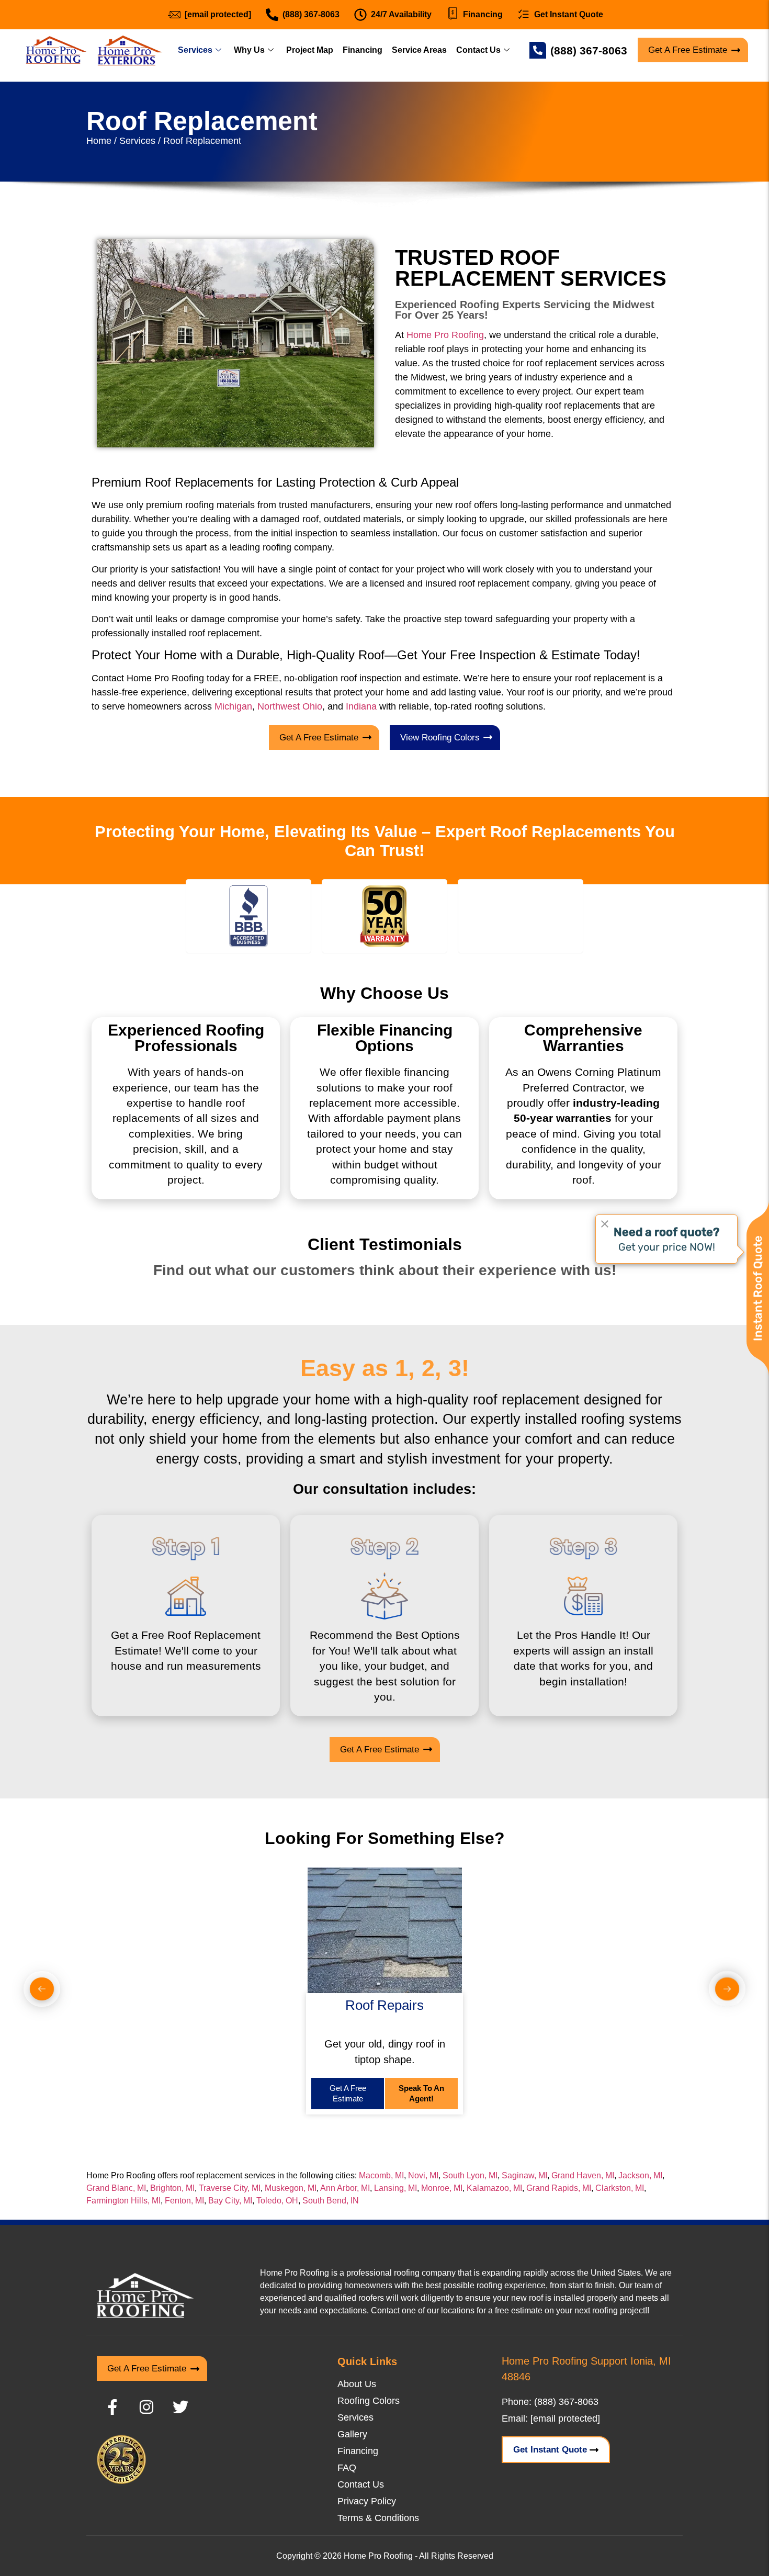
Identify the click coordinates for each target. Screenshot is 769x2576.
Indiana (361, 706)
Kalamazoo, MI (494, 2188)
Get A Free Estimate (348, 2093)
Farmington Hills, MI (123, 2201)
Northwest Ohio (290, 706)
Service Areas (419, 50)
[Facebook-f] (112, 2407)
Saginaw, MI (524, 2175)
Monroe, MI (442, 2188)
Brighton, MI (172, 2188)
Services (195, 50)
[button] (42, 1989)
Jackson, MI (640, 2175)
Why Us (249, 50)
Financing (363, 50)
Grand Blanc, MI (116, 2188)
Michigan (233, 706)
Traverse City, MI (230, 2188)
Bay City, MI (230, 2201)
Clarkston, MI (620, 2188)
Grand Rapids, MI (559, 2188)
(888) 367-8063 (589, 50)
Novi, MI (423, 2175)
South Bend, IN (331, 2201)
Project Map (310, 50)
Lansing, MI (395, 2188)
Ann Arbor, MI (345, 2188)
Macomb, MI (381, 2175)
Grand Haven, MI (583, 2175)
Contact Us (478, 50)
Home (99, 141)
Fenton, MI (184, 2201)
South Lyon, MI (470, 2175)
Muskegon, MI (291, 2188)
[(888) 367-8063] (538, 50)
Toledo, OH (277, 2201)
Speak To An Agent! (421, 2093)
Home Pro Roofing (445, 335)
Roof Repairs (384, 2005)
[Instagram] (146, 2407)
